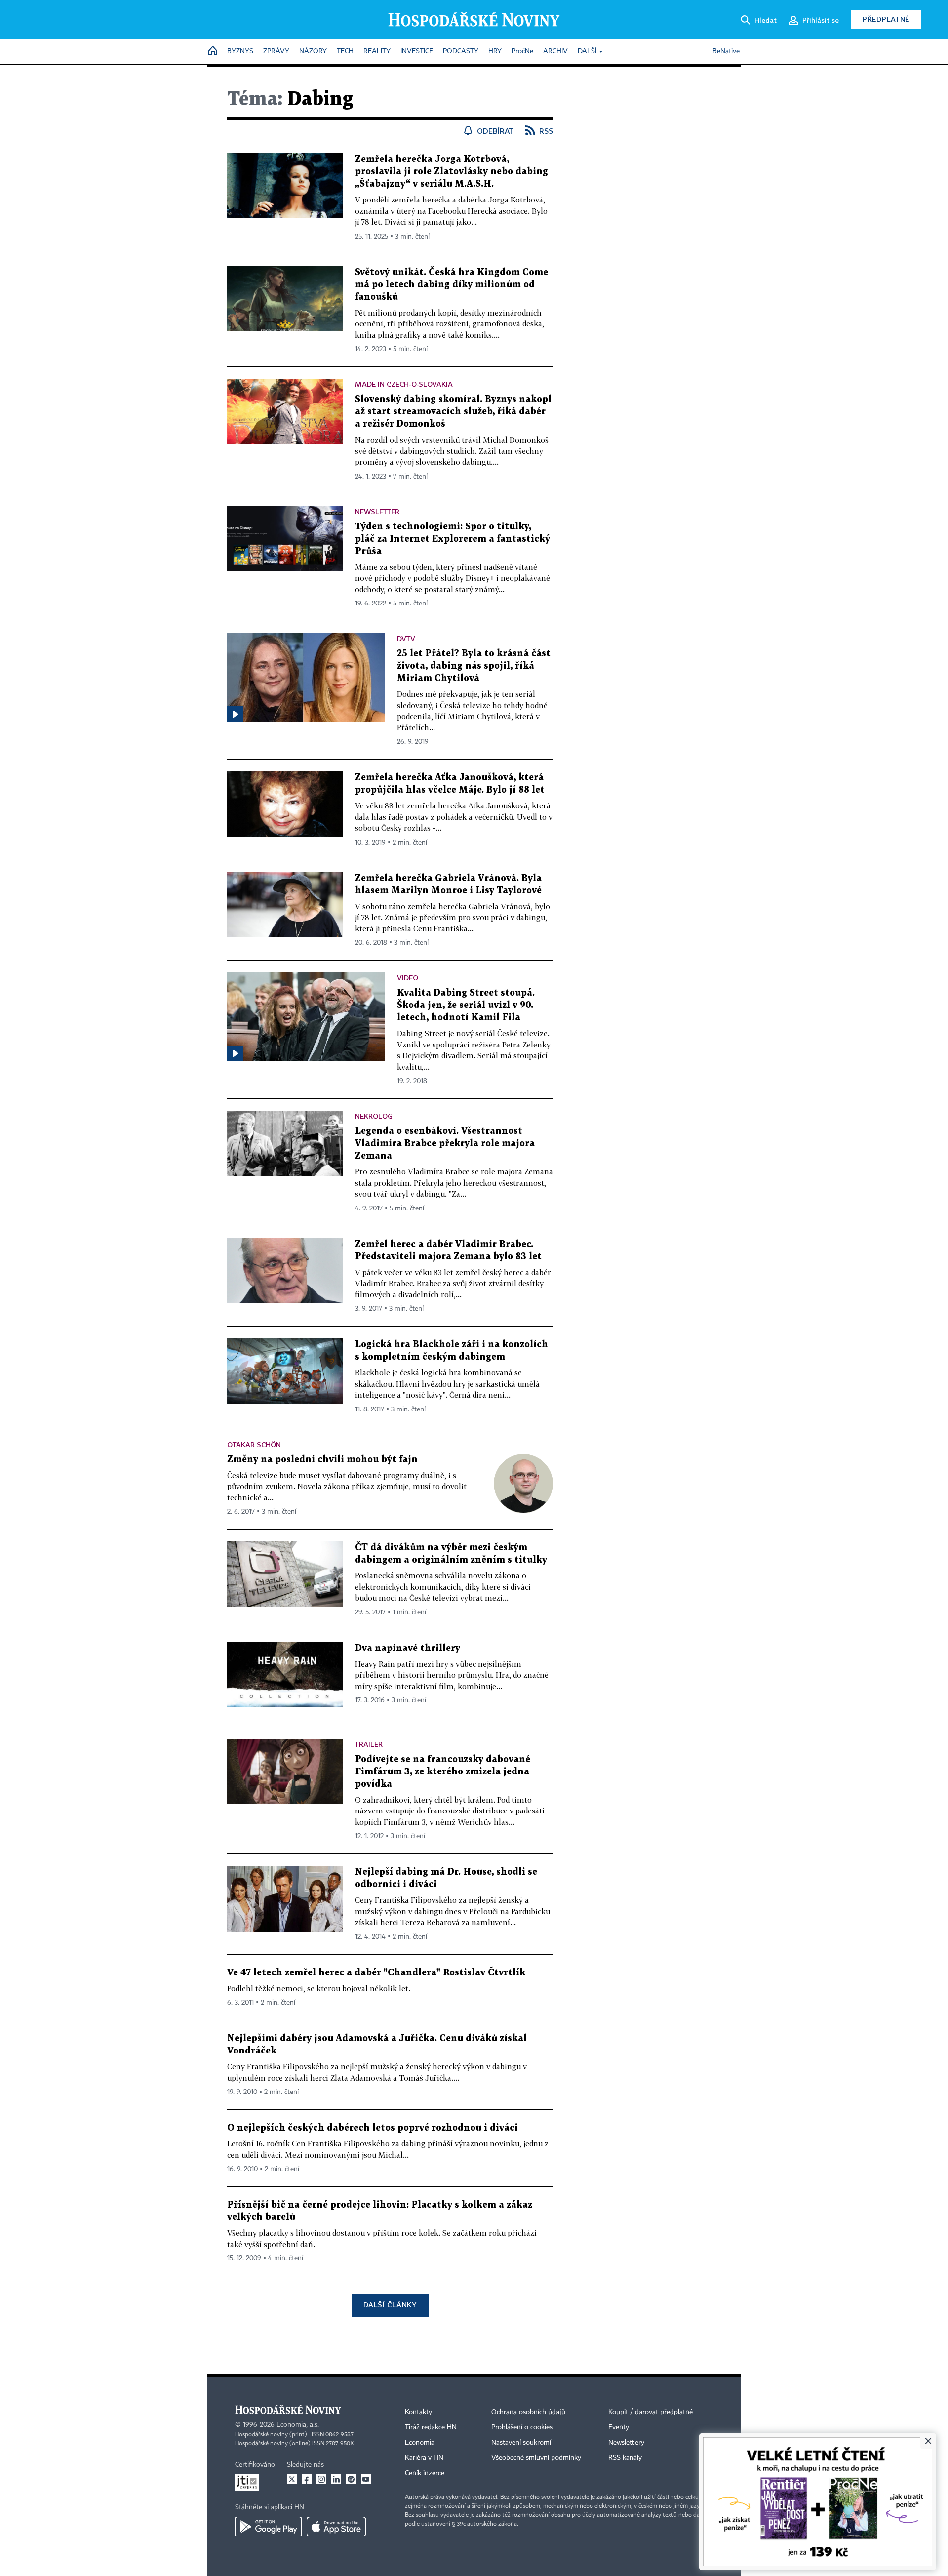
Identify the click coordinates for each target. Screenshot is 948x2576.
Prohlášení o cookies (522, 2427)
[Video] (235, 714)
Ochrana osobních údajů (528, 2412)
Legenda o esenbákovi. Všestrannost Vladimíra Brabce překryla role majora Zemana (445, 1144)
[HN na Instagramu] (321, 2479)
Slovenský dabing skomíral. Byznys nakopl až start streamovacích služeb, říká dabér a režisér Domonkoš (453, 412)
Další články (390, 2305)
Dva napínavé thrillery (408, 1648)
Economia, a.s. (298, 2425)
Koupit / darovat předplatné (651, 2412)
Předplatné (886, 19)
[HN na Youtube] (366, 2479)
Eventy (619, 2427)
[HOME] (213, 52)
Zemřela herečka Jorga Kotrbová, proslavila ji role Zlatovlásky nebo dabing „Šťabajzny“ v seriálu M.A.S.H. (452, 172)
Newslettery (626, 2443)
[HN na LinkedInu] (336, 2479)
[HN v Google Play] (268, 2527)
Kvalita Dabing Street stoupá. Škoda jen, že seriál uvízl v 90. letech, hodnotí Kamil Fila (466, 1005)
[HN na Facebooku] (307, 2479)
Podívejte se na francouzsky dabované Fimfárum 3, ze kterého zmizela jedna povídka (443, 1772)
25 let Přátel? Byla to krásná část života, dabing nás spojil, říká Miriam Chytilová (474, 666)
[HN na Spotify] (351, 2479)
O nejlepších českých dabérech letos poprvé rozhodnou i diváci (373, 2128)
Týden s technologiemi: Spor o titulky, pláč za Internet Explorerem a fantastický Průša (453, 539)
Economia (420, 2443)
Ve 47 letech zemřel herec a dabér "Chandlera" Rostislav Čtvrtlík (376, 1973)
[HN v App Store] (336, 2527)
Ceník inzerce (425, 2473)
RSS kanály (625, 2458)
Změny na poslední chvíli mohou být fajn (322, 1460)
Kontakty (418, 2412)
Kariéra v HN (424, 2458)
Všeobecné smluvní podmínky (536, 2458)
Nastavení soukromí (521, 2443)
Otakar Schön (254, 1444)
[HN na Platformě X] (292, 2479)
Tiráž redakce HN (431, 2427)
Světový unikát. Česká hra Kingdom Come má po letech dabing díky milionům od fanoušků (452, 285)
